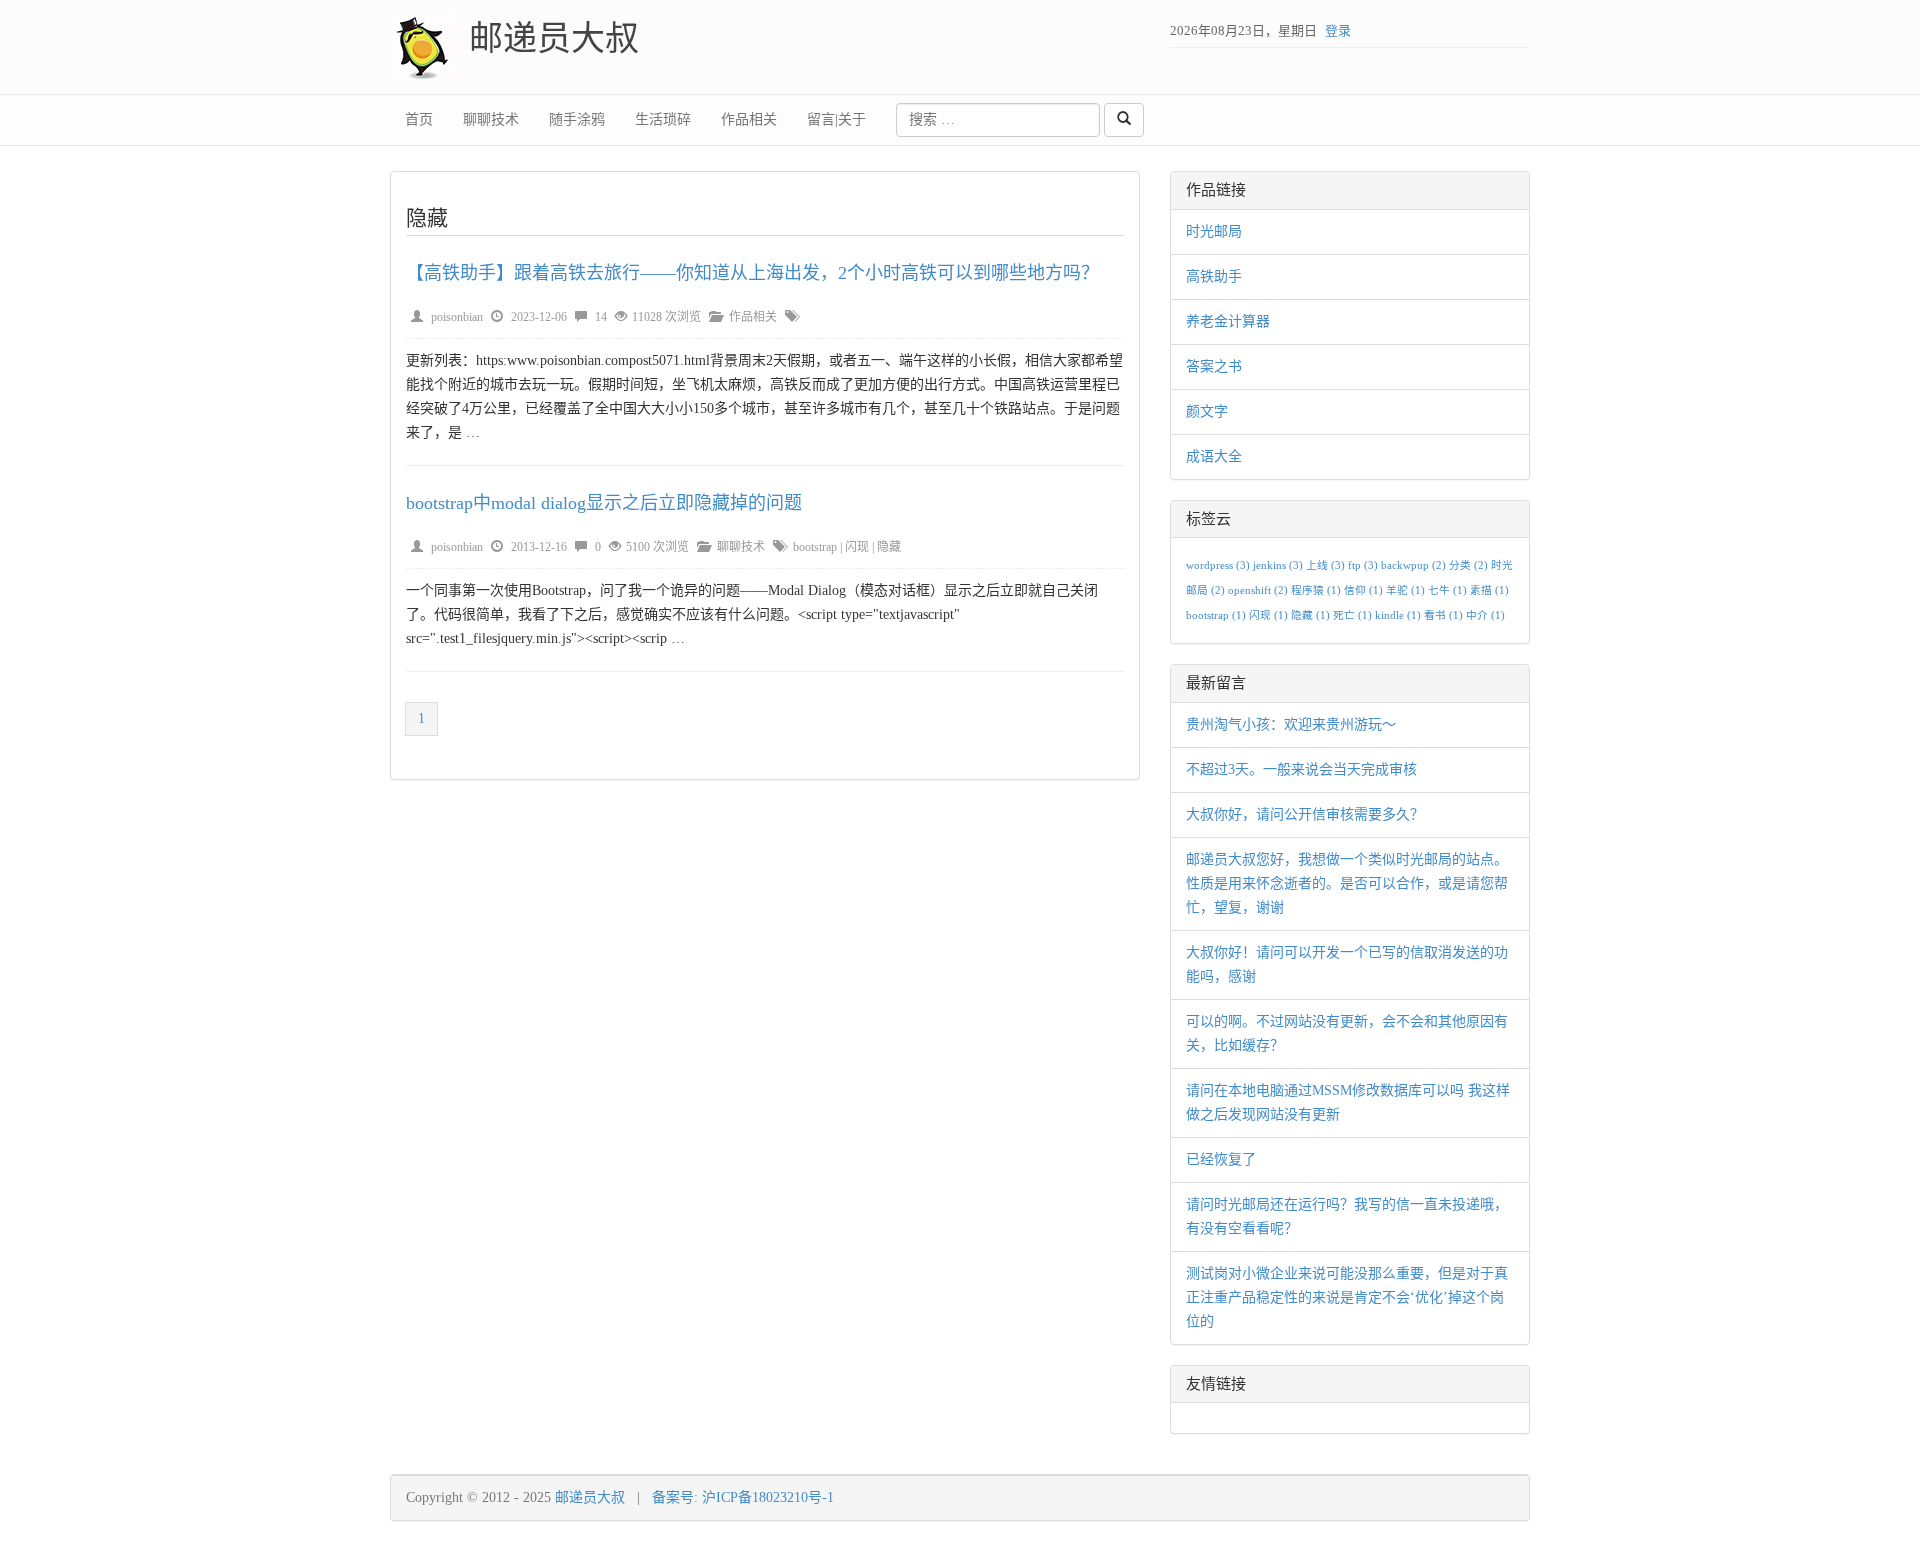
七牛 (1447, 590)
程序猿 (1316, 590)
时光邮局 (1214, 231)
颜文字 (1207, 411)
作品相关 (749, 119)
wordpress (1218, 565)
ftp (1363, 565)
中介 (1485, 615)
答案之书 (1214, 366)
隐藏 (889, 547)
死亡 (1352, 615)
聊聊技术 (491, 119)
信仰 (1363, 590)
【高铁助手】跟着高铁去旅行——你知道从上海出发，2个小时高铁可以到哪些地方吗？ (752, 273)
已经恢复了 (1221, 1159)
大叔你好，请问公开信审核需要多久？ (1305, 814)
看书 (1443, 615)
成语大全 (1214, 456)
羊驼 (1405, 590)
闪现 (857, 547)
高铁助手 (1214, 276)
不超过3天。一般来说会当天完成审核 (1301, 769)
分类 (1468, 565)
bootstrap (815, 547)
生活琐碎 (663, 119)
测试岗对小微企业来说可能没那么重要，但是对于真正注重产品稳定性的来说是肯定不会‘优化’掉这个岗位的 (1347, 1297)
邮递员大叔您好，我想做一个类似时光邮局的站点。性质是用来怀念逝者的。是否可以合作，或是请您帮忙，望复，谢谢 (1347, 883)
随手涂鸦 (577, 119)
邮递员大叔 (554, 38)
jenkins (1278, 565)
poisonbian (457, 317)
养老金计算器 (1228, 321)
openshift (1258, 590)
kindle (1398, 615)
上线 (1325, 565)
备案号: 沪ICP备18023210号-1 (743, 1497)
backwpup (1413, 565)
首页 (419, 119)
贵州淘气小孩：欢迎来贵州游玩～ (1291, 724)
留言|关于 (836, 119)
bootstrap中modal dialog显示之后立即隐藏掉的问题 (604, 503)
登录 (1338, 30)
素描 (1489, 590)
